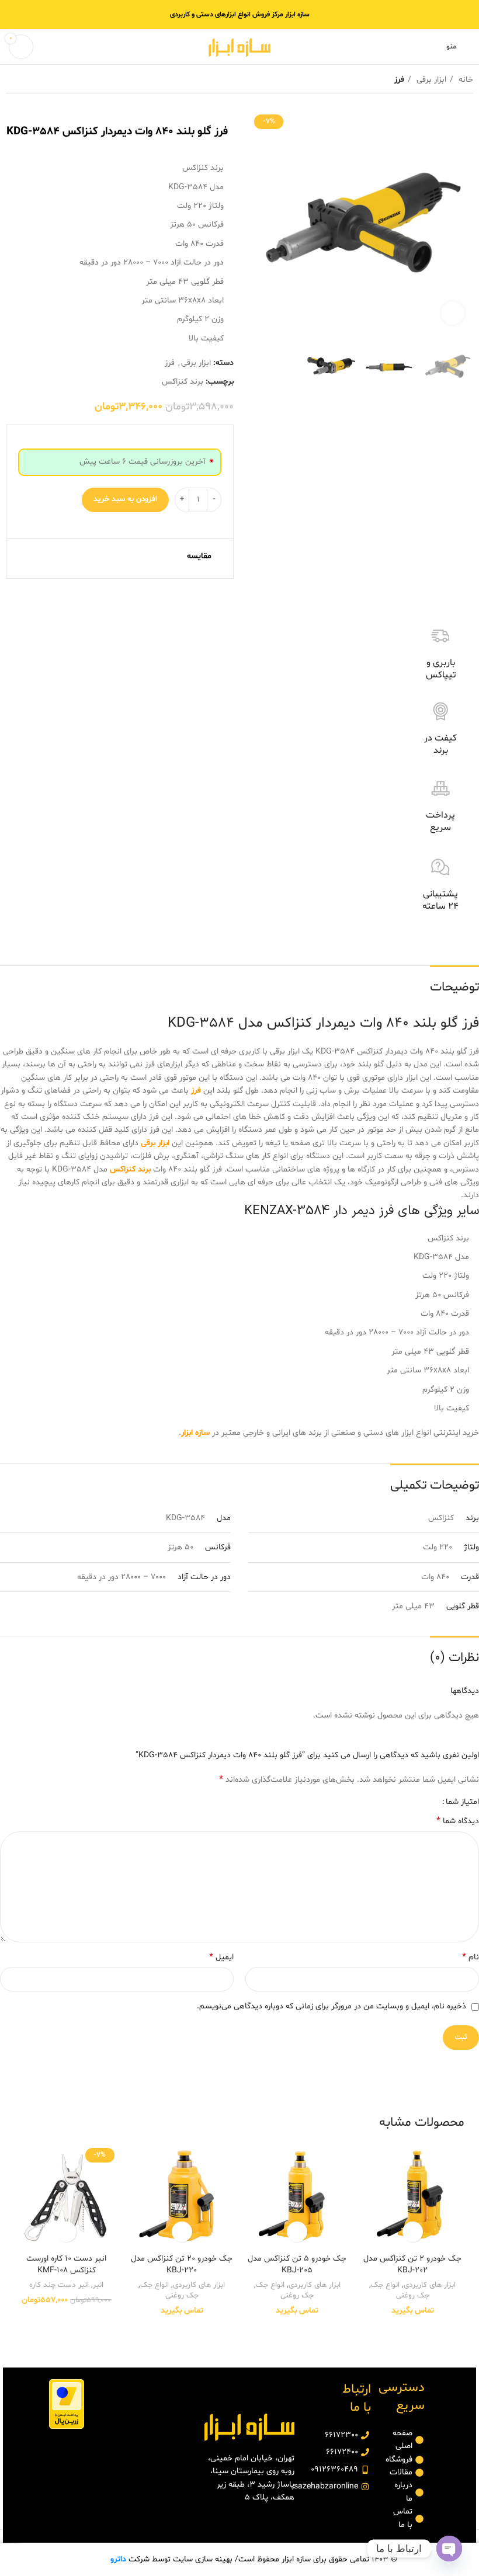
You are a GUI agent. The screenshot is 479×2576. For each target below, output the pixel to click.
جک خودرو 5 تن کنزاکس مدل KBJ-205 (297, 2264)
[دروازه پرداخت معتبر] (67, 2404)
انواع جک (385, 2285)
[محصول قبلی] (35, 80)
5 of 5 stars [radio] (394, 1802)
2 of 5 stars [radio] (420, 1802)
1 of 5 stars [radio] (429, 1802)
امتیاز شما (462, 1802)
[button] (66, 2232)
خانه (465, 80)
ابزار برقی (430, 80)
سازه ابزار (195, 1433)
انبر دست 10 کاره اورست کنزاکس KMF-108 (66, 2264)
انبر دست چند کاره (59, 2285)
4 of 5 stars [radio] (403, 1802)
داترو (118, 2559)
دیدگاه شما (458, 1821)
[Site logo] (239, 47)
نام (471, 1957)
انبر (98, 2285)
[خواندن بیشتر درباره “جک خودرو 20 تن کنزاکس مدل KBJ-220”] (182, 2232)
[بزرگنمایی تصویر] (453, 313)
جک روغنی (413, 2296)
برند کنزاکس (183, 382)
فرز (399, 80)
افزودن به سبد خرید (125, 499)
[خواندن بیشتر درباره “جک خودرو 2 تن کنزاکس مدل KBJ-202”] (413, 2232)
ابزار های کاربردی (430, 2285)
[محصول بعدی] (12, 80)
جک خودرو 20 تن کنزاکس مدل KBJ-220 (182, 2264)
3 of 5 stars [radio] (412, 1802)
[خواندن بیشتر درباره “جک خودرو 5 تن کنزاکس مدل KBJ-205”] (297, 2232)
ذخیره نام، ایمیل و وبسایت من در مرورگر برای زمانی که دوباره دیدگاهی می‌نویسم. (332, 2006)
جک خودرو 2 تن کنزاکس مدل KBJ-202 (412, 2264)
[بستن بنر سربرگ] (15, 15)
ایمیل (221, 1957)
